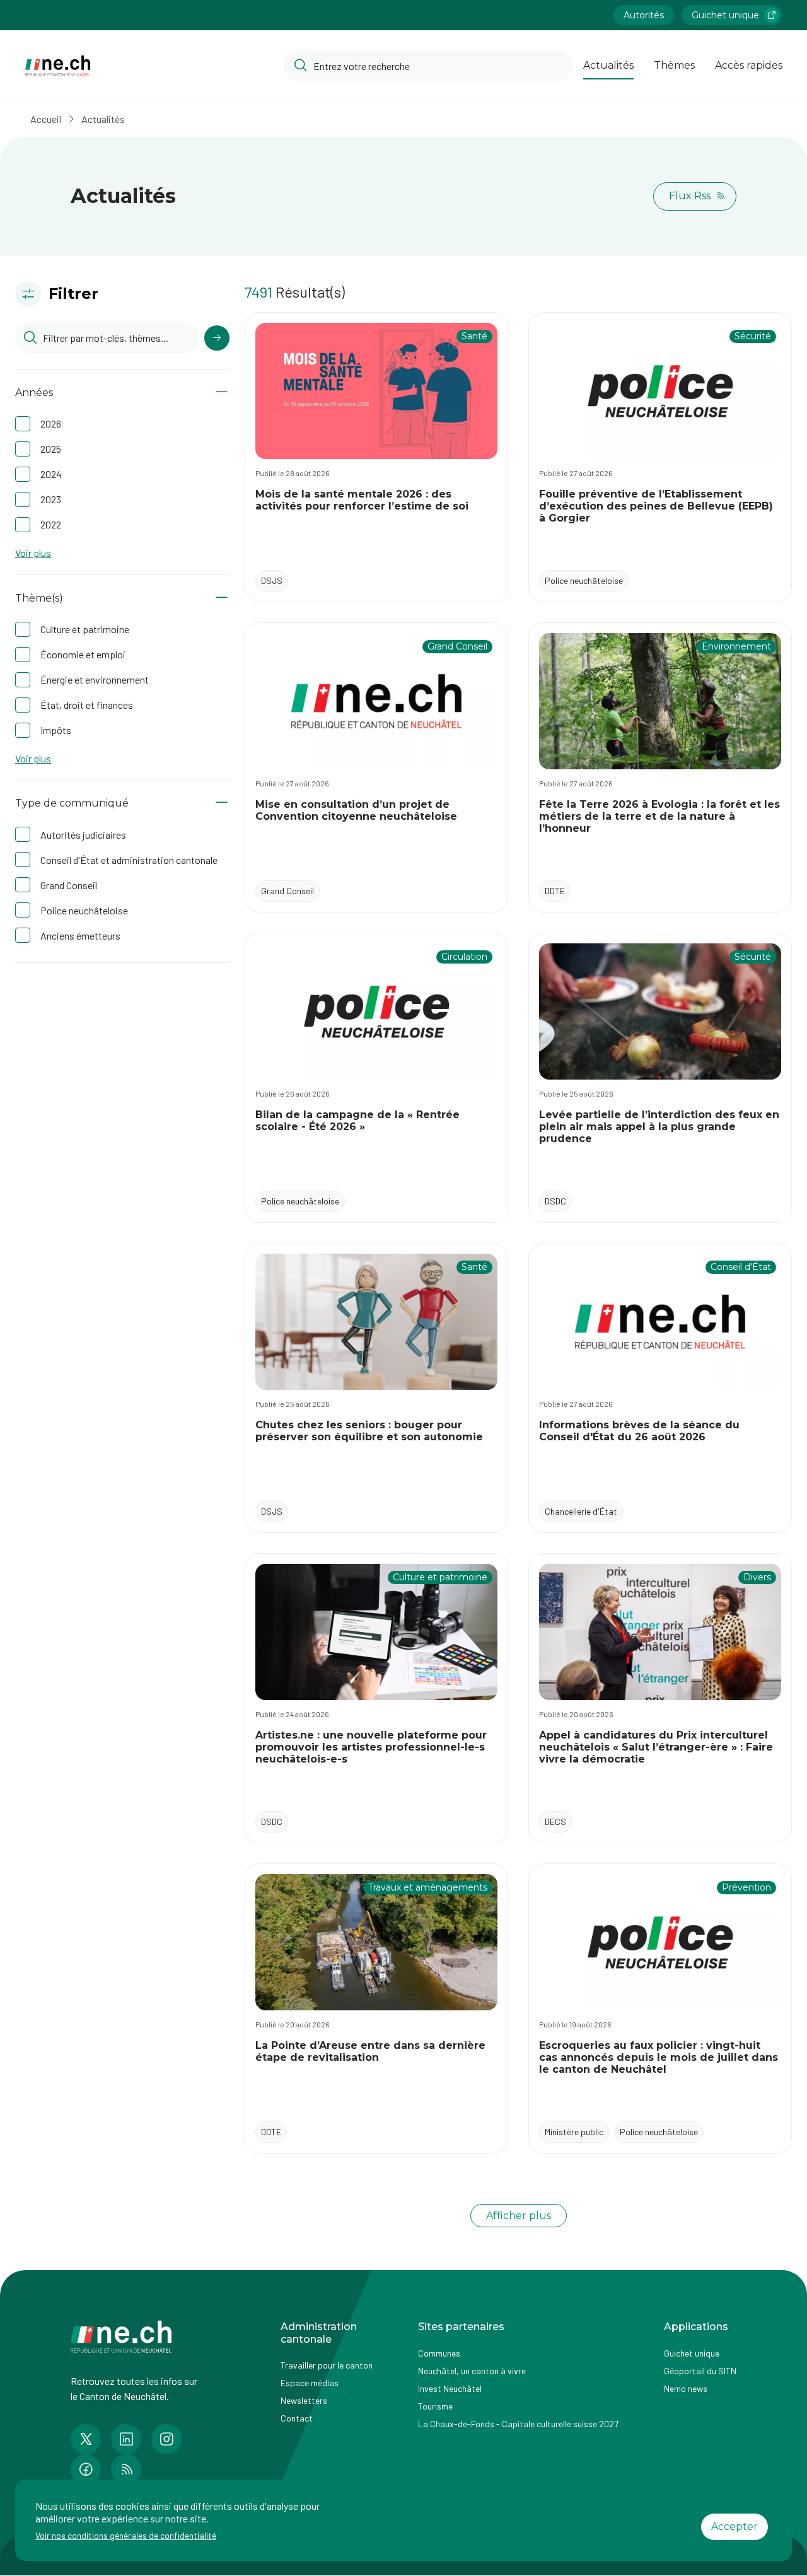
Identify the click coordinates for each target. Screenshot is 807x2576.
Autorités (644, 15)
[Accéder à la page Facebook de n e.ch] (86, 2469)
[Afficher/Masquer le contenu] (222, 393)
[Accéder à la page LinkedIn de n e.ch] (126, 2439)
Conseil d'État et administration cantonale (129, 860)
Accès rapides (749, 65)
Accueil (46, 119)
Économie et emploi (83, 654)
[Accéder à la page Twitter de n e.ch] (86, 2439)
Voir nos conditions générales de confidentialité (126, 2535)
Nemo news (686, 2388)
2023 (51, 499)
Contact (297, 2418)
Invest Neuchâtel (450, 2388)
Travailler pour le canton (327, 2365)
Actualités (608, 65)
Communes (439, 2353)
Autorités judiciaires (83, 835)
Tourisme (435, 2406)
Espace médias (310, 2383)
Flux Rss (690, 196)
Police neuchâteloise (84, 910)
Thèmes (674, 65)
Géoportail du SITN (700, 2371)
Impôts (56, 730)
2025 (51, 449)
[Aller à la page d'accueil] (58, 66)
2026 (51, 423)
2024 (51, 474)
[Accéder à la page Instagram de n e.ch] (166, 2439)
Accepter (734, 2526)
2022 (51, 524)
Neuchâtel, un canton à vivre (472, 2371)
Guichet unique (725, 15)
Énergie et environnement (95, 679)
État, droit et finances (87, 705)
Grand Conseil (69, 885)
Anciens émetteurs (80, 935)
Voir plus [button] (33, 553)
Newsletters (304, 2400)
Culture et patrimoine (85, 629)
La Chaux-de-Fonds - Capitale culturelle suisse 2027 (518, 2424)
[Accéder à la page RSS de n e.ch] (126, 2469)
